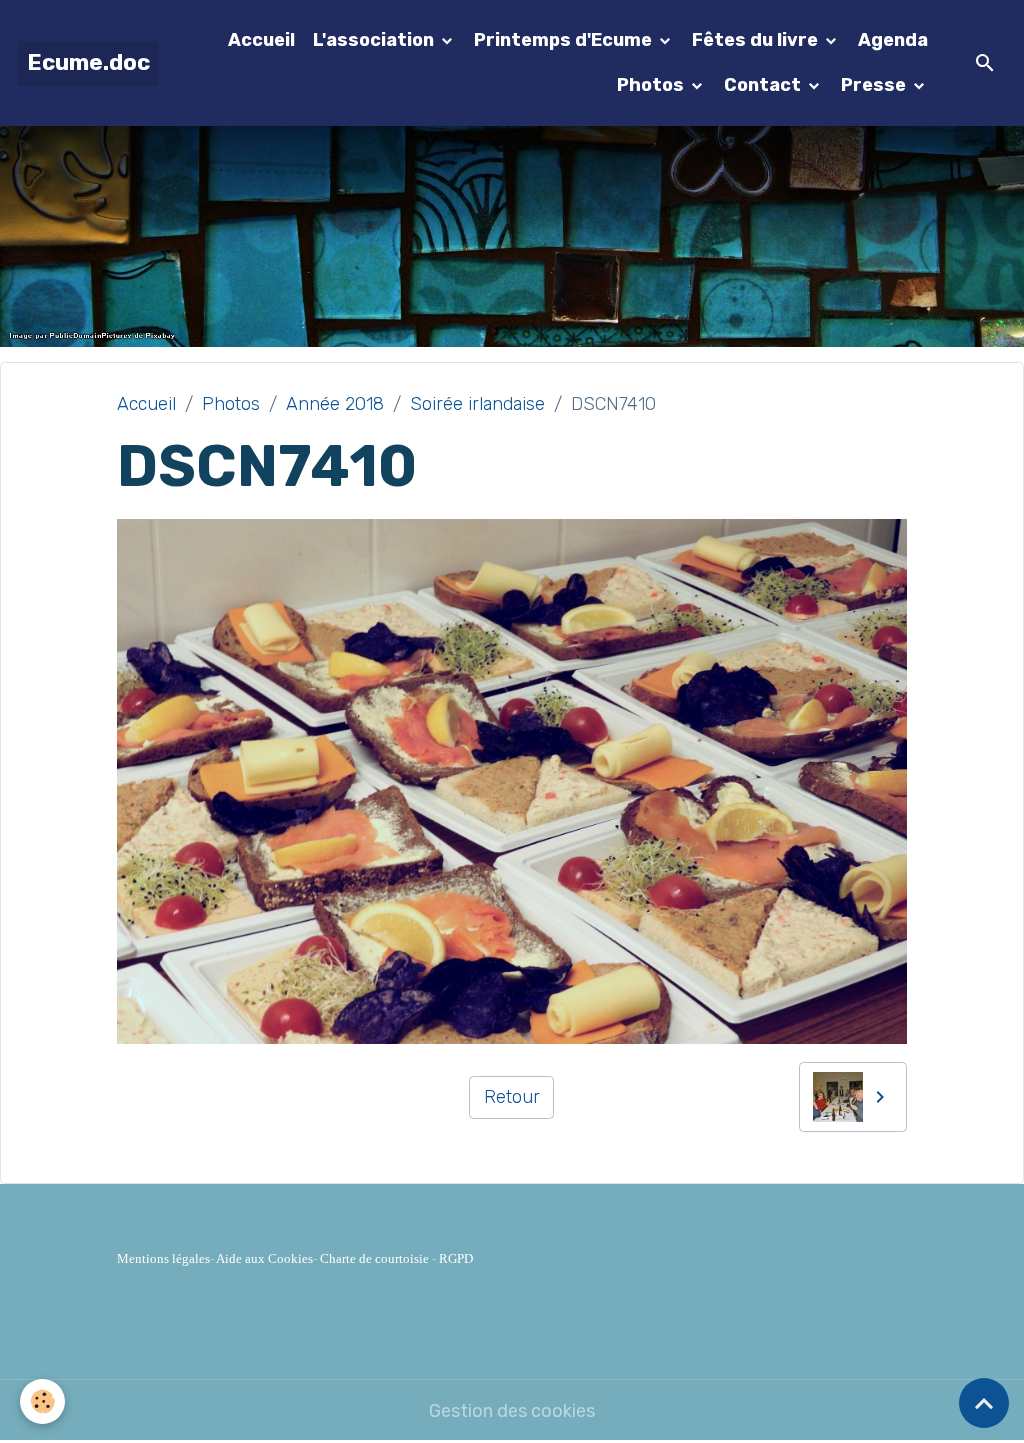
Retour (512, 1097)
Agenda (893, 40)
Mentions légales (163, 1258)
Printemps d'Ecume (565, 40)
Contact (764, 85)
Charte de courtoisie (374, 1258)
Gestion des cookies (512, 1411)
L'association (375, 40)
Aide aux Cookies (264, 1258)
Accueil (261, 40)
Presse (875, 85)
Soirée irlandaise (477, 404)
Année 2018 (335, 404)
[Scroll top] (984, 1403)
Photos (652, 85)
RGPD (456, 1258)
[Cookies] (42, 1401)
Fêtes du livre (757, 40)
